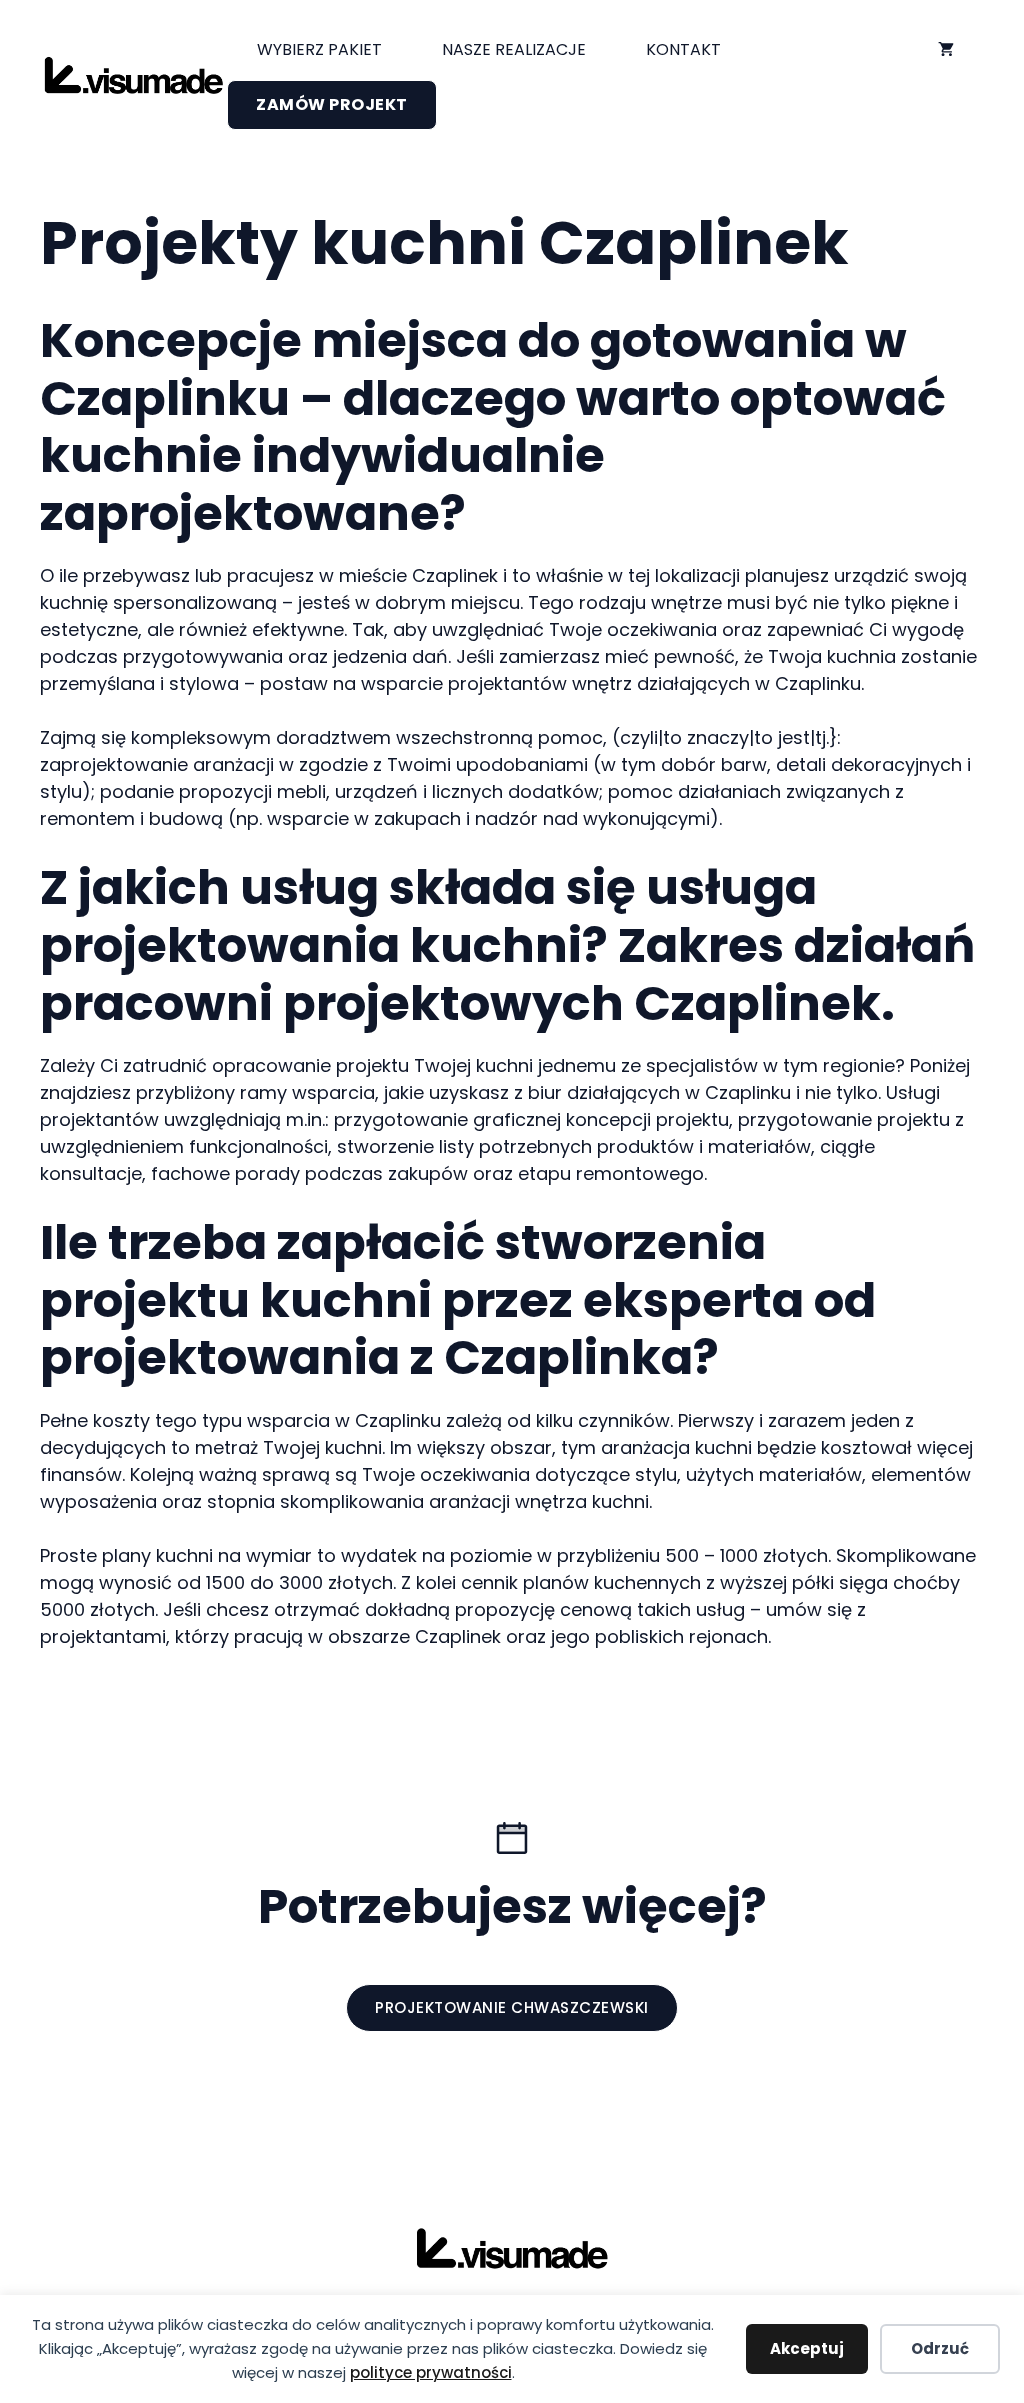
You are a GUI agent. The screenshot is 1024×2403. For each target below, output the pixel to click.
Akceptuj (807, 2348)
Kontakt (683, 49)
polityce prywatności (431, 2372)
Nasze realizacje (514, 49)
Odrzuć (940, 2348)
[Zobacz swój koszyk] (946, 50)
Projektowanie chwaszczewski (512, 2007)
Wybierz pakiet (319, 49)
